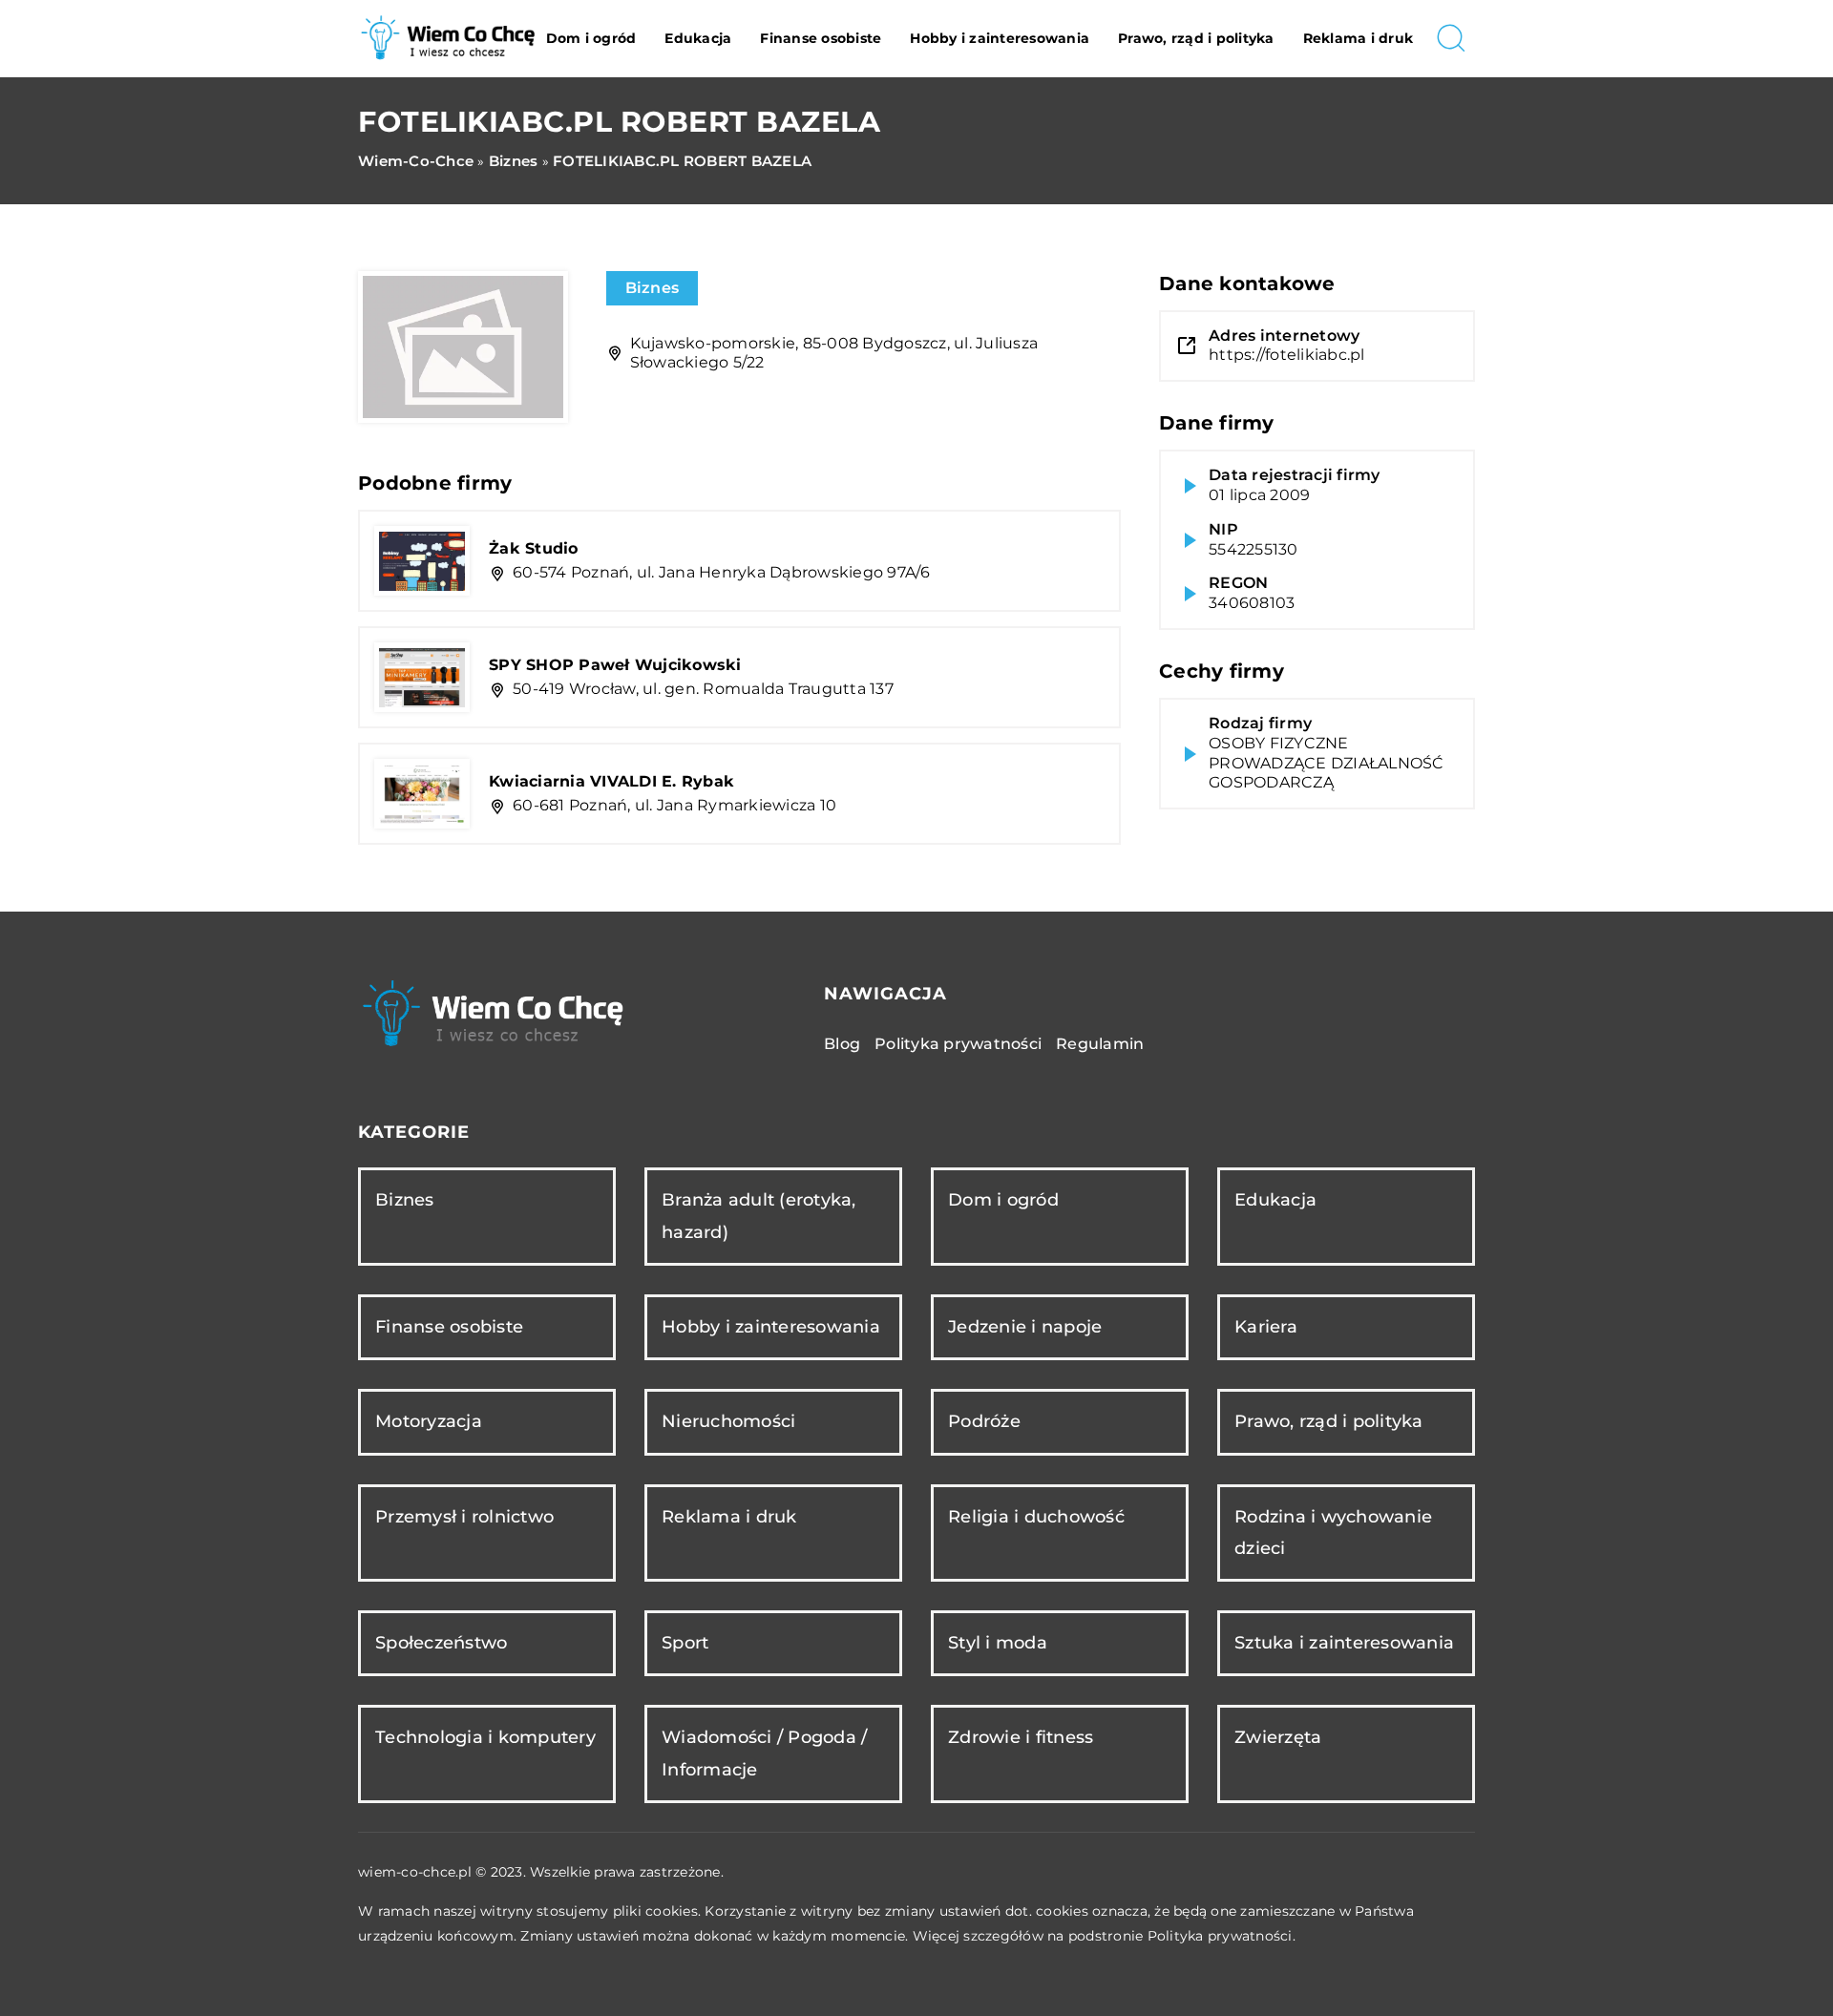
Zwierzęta (1278, 1737)
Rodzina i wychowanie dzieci (1333, 1533)
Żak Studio (534, 548)
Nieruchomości (728, 1421)
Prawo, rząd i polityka (1196, 38)
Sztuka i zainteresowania (1344, 1643)
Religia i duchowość (1036, 1517)
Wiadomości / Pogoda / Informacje (764, 1753)
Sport (685, 1643)
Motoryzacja (429, 1421)
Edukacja (698, 38)
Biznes (653, 288)
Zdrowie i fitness (1021, 1737)
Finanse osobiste (821, 38)
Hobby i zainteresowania (1000, 38)
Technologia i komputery (485, 1737)
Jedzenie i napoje (1025, 1327)
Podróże (984, 1421)
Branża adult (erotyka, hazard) (759, 1216)
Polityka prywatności (958, 1044)
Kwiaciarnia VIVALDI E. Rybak (611, 781)
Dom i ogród (591, 38)
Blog (842, 1044)
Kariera (1266, 1327)
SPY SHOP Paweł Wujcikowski (615, 665)
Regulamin (1100, 1044)
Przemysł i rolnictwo (464, 1517)
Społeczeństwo (441, 1643)
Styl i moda (998, 1643)
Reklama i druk (1359, 38)
